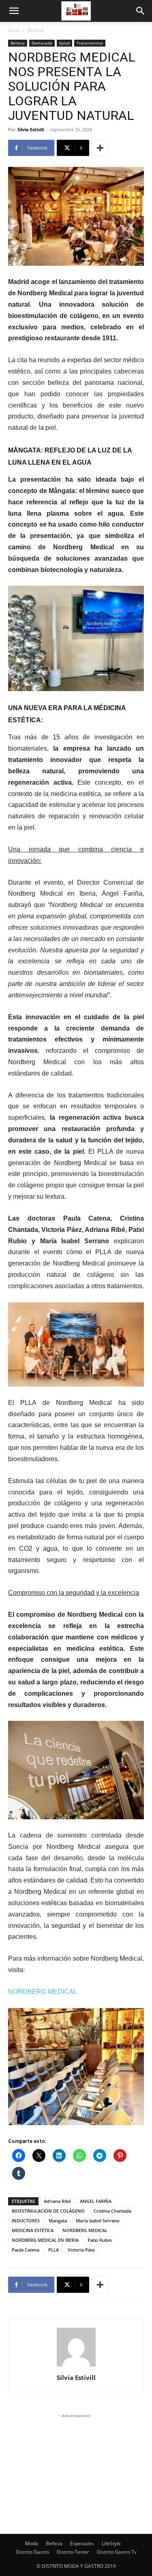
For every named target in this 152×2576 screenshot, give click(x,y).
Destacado (42, 43)
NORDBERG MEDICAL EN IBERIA (45, 2240)
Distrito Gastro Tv (117, 2552)
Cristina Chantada (112, 2211)
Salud (64, 43)
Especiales (82, 2543)
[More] (100, 148)
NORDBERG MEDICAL (85, 2230)
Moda (32, 2543)
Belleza (36, 30)
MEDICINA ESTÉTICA (33, 2230)
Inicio (14, 30)
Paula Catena (26, 2250)
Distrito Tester (73, 2552)
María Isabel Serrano (98, 2221)
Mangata (58, 2221)
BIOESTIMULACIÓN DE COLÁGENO (48, 2211)
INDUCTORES (26, 2221)
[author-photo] (76, 2366)
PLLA (54, 2250)
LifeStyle (111, 2543)
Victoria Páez (81, 2250)
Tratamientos (90, 43)
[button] (14, 11)
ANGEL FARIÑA (96, 2201)
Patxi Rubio (100, 2240)
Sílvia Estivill (31, 129)
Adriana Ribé (57, 2201)
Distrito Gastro (32, 2552)
